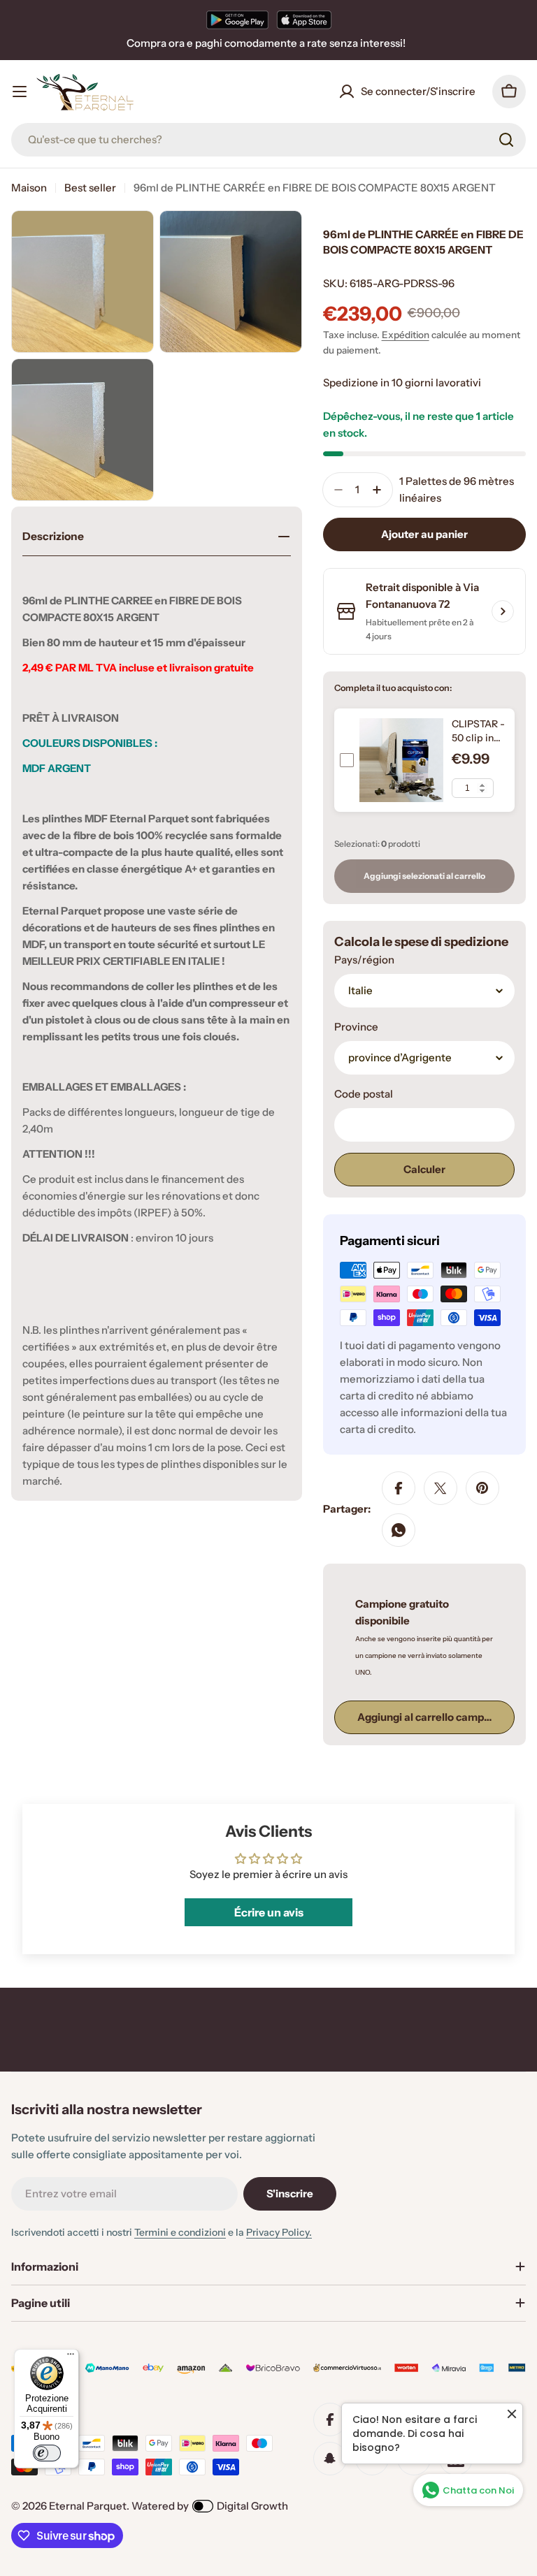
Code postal (364, 1094)
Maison (29, 188)
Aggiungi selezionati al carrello (424, 876)
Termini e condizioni (180, 2232)
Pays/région (364, 960)
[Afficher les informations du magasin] (503, 611)
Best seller (90, 188)
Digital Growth (252, 2506)
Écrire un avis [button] (269, 1912)
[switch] (47, 2453)
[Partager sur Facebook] (399, 1488)
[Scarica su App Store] (304, 20)
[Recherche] (506, 140)
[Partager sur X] (441, 1488)
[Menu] (71, 2357)
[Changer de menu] (20, 92)
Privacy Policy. (279, 2232)
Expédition (406, 335)
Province (356, 1027)
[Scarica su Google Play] (237, 20)
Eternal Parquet (88, 2506)
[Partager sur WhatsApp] (399, 1530)
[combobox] (268, 140)
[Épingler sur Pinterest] (482, 1488)
